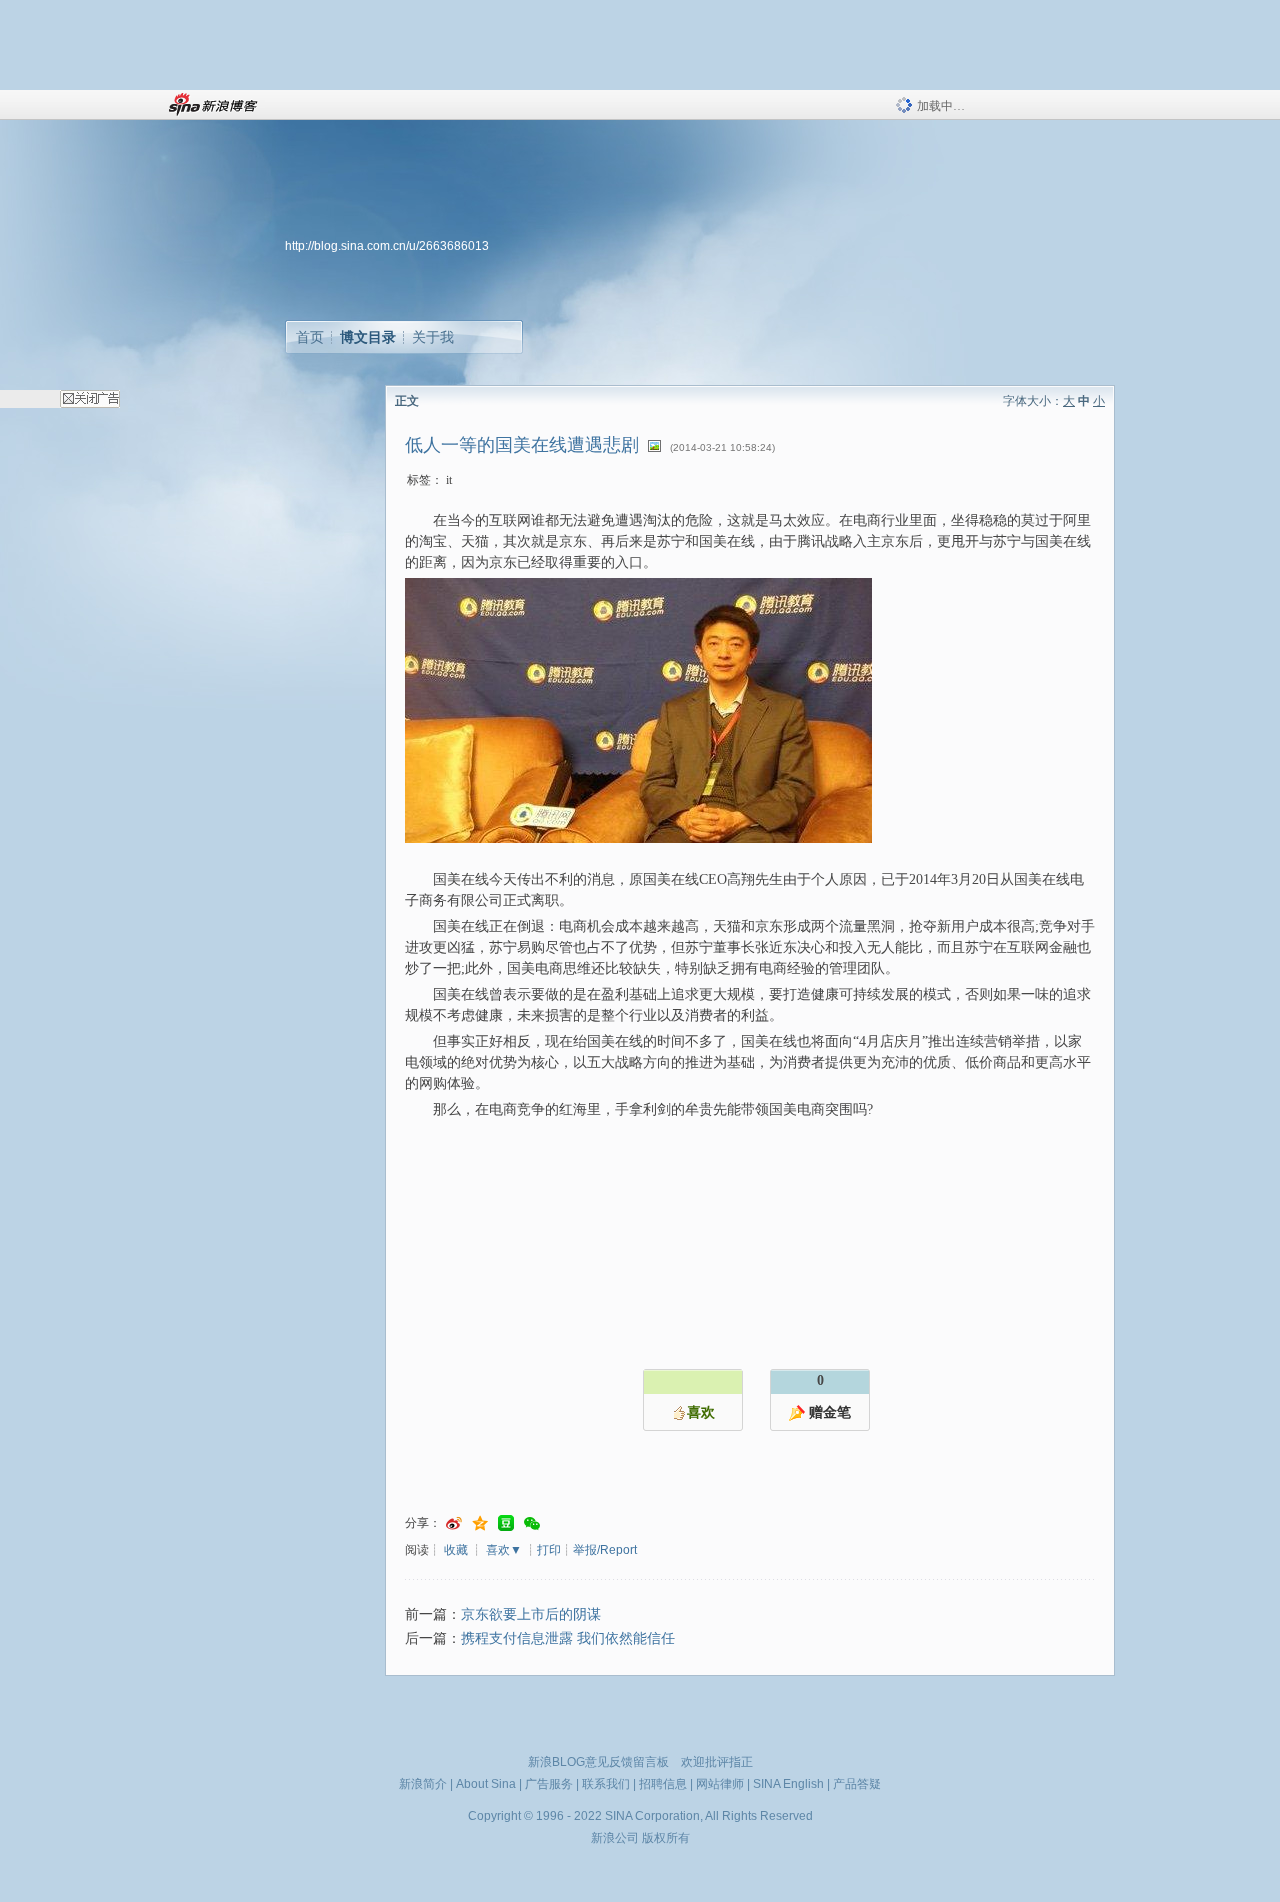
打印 (549, 1550)
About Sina (486, 1784)
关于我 (433, 337)
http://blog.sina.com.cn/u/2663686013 (387, 246)
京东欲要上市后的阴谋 (531, 1614)
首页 (310, 337)
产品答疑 (857, 1784)
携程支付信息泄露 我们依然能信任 (568, 1638)
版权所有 (666, 1838)
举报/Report (605, 1550)
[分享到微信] (532, 1523)
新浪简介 (423, 1784)
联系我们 (606, 1784)
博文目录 (368, 337)
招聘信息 (663, 1784)
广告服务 (549, 1784)
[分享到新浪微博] (454, 1523)
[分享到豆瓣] (506, 1523)
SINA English (788, 1784)
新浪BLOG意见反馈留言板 (598, 1762)
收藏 (456, 1550)
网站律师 (720, 1784)
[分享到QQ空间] (480, 1523)
